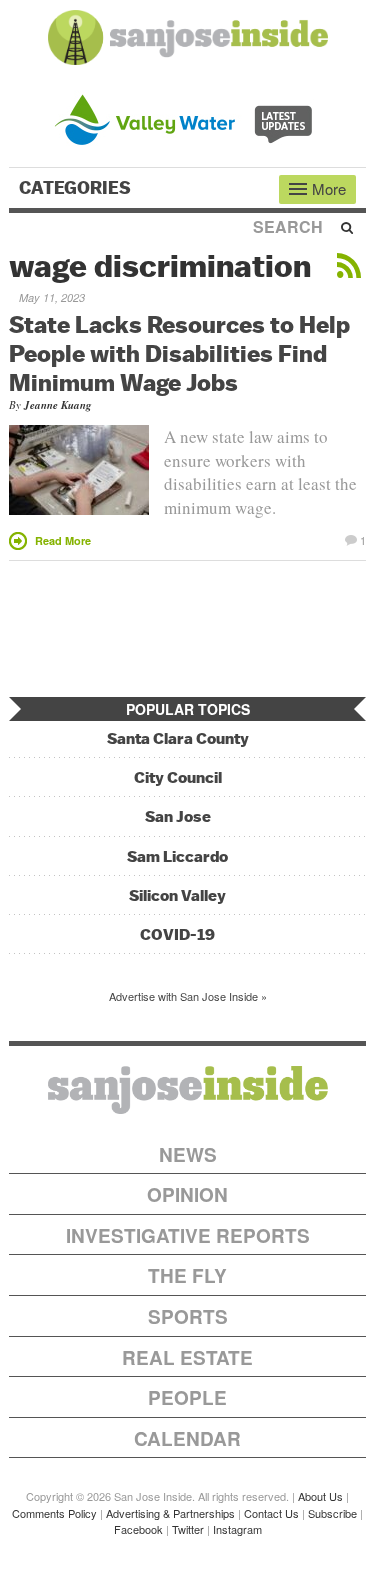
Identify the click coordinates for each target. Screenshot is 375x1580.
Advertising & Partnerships (170, 1513)
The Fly (187, 1275)
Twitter (188, 1529)
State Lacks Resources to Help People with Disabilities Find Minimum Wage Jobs (179, 353)
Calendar (187, 1438)
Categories (77, 188)
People (187, 1397)
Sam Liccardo (177, 856)
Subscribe (332, 1513)
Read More (63, 540)
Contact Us (271, 1513)
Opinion (187, 1194)
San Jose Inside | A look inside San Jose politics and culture (188, 1090)
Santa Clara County (178, 738)
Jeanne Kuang (58, 405)
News (188, 1154)
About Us (320, 1496)
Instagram (237, 1529)
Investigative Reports (188, 1235)
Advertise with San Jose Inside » (188, 996)
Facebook (138, 1529)
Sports (188, 1316)
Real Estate (187, 1357)
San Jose (178, 816)
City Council (178, 777)
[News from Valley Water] (187, 117)
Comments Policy (54, 1513)
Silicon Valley (177, 895)
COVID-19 (177, 934)
